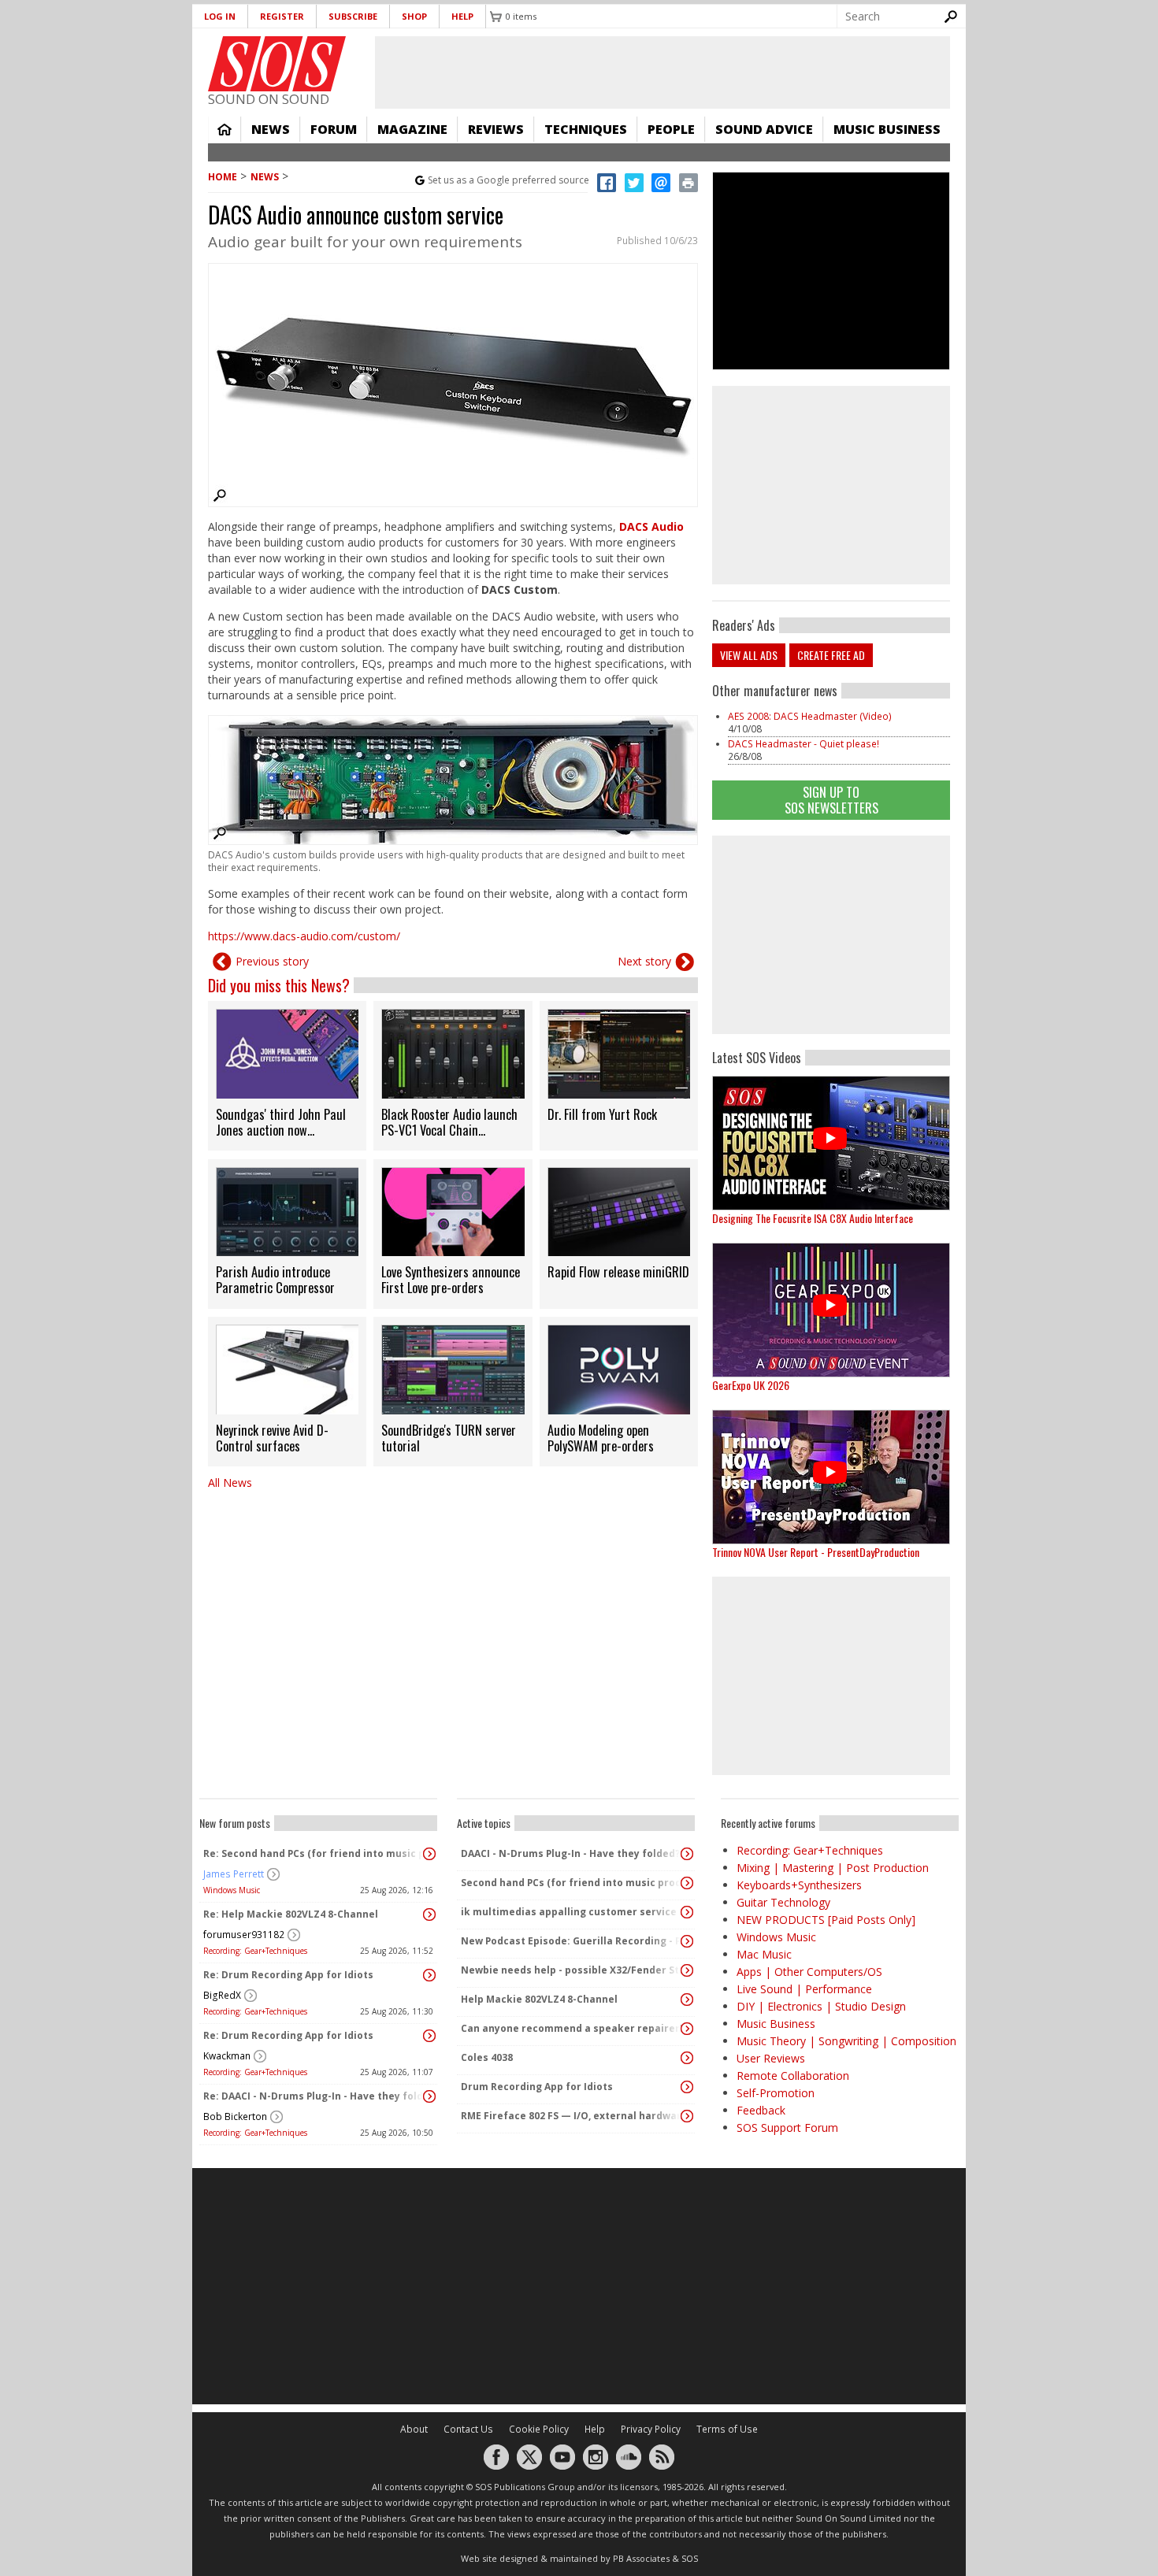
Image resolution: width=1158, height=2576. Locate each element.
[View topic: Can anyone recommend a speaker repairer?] (687, 2029)
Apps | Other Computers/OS (809, 1972)
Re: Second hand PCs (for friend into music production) (314, 1853)
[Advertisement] (831, 935)
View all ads (749, 655)
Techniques (586, 129)
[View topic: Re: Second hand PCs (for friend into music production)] (429, 1854)
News (271, 129)
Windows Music (232, 1890)
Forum (334, 129)
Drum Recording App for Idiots (537, 2087)
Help (462, 16)
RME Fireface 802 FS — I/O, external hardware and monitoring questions (572, 2116)
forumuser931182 (244, 1935)
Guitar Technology (783, 1902)
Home (225, 129)
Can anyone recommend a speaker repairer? (572, 2028)
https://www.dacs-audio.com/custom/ (304, 936)
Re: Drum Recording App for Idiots (288, 1975)
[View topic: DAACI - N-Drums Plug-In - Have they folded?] (687, 1854)
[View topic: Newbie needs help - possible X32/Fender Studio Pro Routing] (687, 1970)
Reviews (496, 129)
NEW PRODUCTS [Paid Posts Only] (826, 1920)
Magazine (412, 129)
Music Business (887, 129)
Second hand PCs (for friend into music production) (572, 1883)
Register (282, 16)
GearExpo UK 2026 (751, 1385)
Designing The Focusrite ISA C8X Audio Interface (813, 1218)
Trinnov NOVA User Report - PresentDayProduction (816, 1552)
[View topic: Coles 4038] (687, 2058)
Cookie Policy (539, 2429)
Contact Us (468, 2429)
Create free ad (831, 655)
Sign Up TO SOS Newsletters (831, 800)
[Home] (277, 64)
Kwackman (227, 2056)
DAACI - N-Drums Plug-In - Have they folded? (570, 1853)
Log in (220, 16)
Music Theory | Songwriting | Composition (846, 2041)
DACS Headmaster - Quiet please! (804, 744)
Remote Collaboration (793, 2076)
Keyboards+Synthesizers (799, 1885)
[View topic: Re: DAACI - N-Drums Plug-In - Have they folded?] (429, 2096)
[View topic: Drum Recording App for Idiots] (687, 2087)
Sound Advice (764, 129)
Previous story (272, 961)
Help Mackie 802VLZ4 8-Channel (539, 1999)
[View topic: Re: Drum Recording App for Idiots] (429, 1975)
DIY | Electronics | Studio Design (821, 2006)
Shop (414, 16)
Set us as (508, 180)
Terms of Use (727, 2429)
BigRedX (222, 1995)
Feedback (761, 2110)
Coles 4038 (487, 2057)
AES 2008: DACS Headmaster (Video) (810, 716)
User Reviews (771, 2058)
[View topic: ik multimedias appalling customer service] (687, 1912)
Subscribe (353, 16)
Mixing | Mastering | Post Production (833, 1868)
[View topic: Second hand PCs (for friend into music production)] (687, 1883)
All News (230, 1483)
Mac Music (764, 1954)
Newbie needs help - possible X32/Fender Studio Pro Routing (572, 1970)
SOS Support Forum (787, 2128)
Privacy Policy (651, 2429)
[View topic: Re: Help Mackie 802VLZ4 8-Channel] (429, 1914)
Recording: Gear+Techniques (255, 1951)
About (414, 2429)
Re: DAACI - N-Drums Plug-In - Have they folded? (314, 2096)
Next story (644, 961)
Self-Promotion (776, 2093)
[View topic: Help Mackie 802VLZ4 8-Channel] (687, 2000)
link (287, 1076)
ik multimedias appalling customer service (569, 1912)
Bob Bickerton (235, 2116)
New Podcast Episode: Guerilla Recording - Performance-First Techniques (572, 1941)
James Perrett (234, 1874)
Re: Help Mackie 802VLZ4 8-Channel (291, 1914)
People (671, 129)
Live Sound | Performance (804, 1989)
